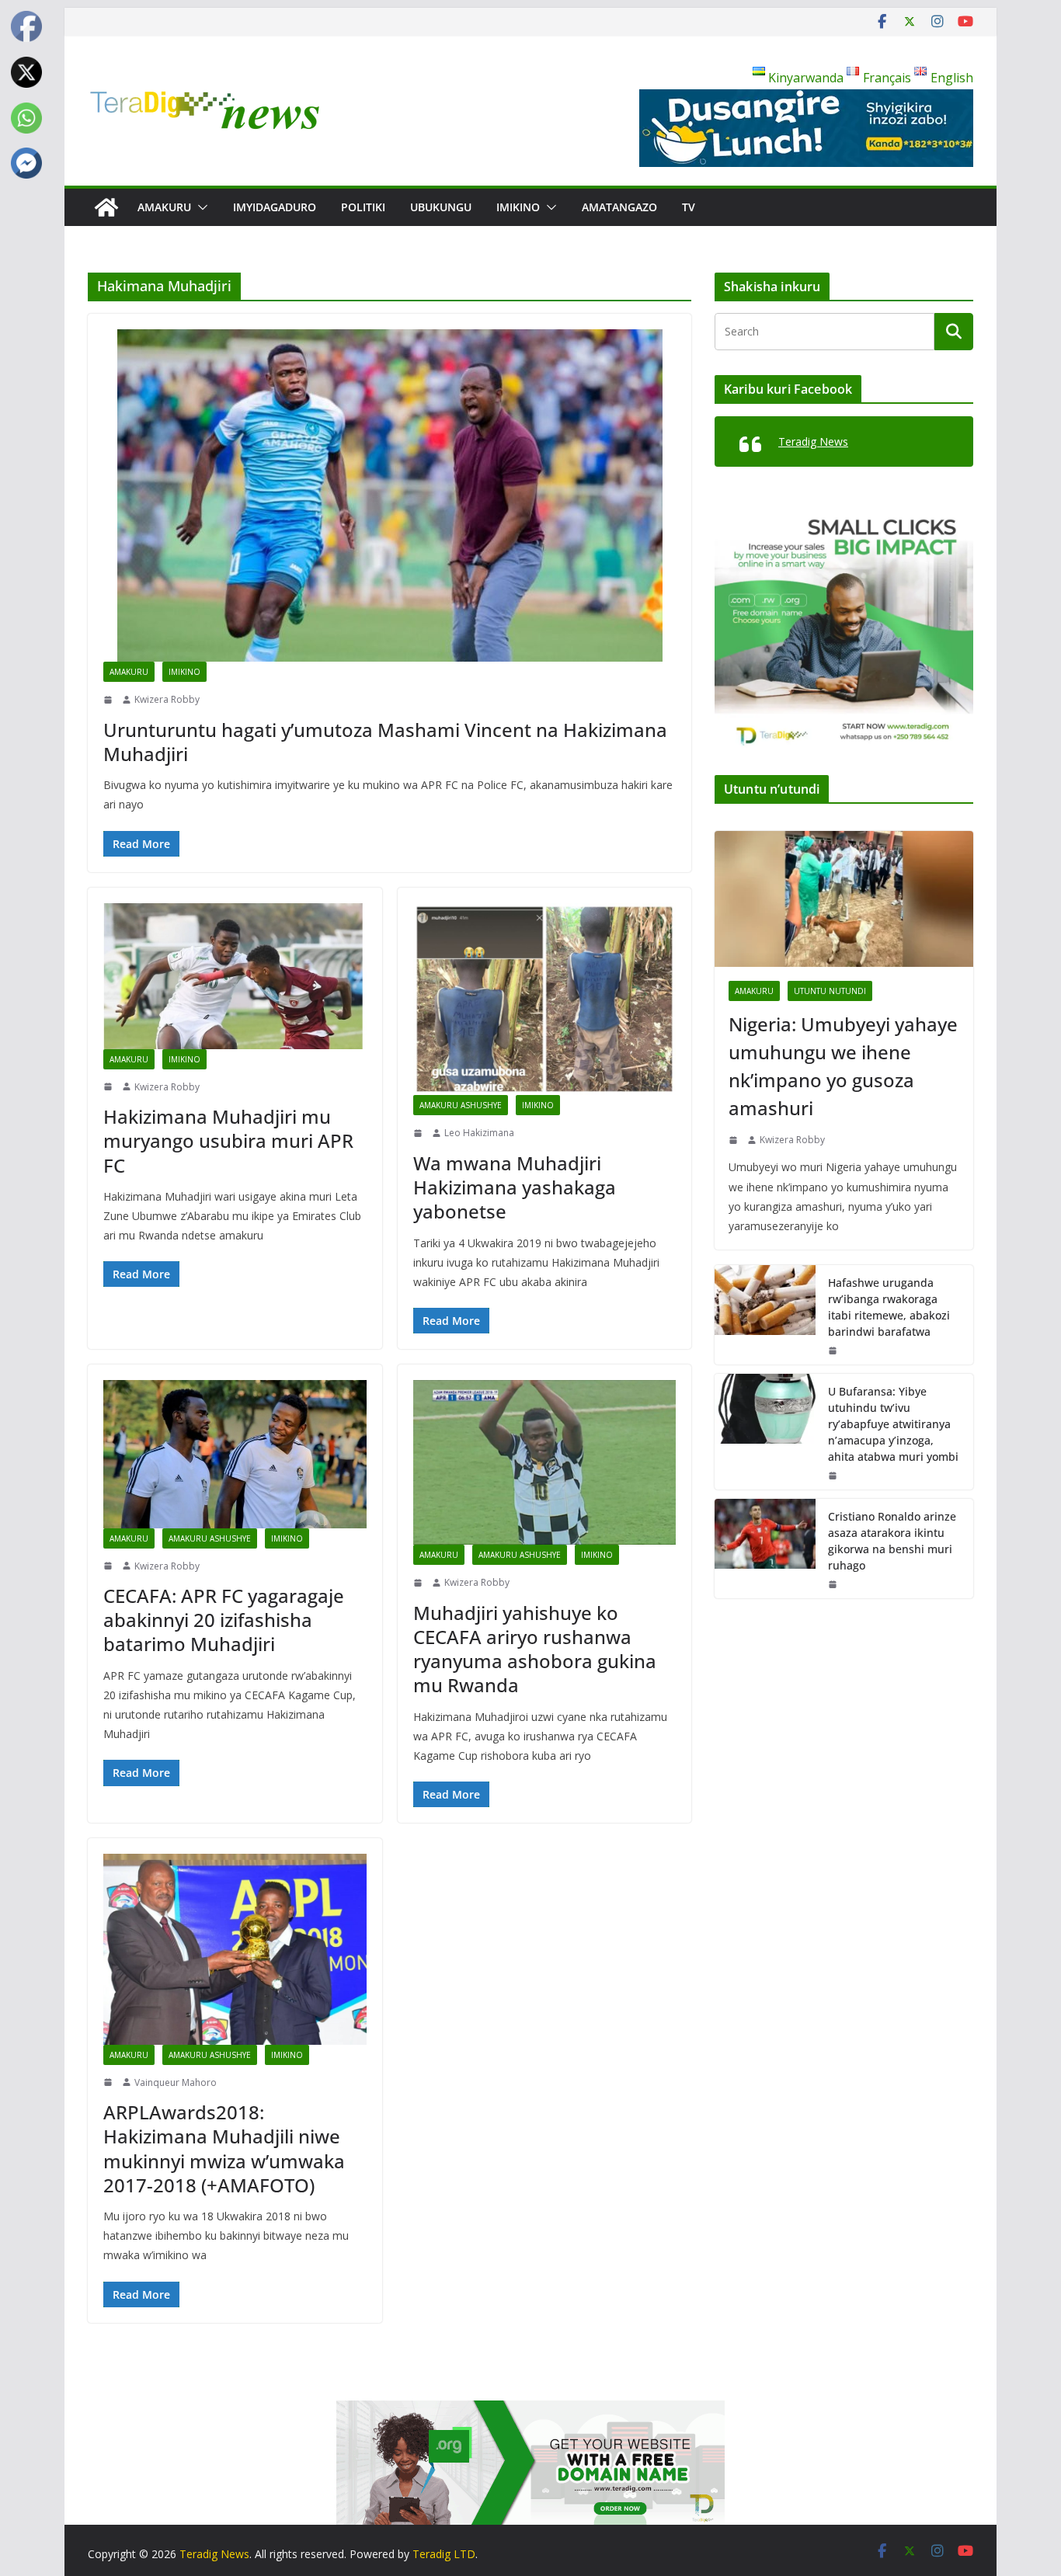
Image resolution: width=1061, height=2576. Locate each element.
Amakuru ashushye (461, 1105)
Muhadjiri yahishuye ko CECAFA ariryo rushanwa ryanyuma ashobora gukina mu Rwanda (535, 1649)
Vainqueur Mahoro (176, 2082)
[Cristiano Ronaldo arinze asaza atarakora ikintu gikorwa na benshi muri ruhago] (765, 1549)
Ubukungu (441, 207)
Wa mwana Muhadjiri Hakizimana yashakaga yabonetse (515, 1187)
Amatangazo (619, 207)
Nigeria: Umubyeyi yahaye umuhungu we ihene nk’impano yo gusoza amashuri (843, 1066)
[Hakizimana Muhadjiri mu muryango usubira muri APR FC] (235, 976)
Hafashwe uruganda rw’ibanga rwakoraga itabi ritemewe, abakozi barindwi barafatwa (889, 1307)
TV (689, 207)
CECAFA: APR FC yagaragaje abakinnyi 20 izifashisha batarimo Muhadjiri (224, 1620)
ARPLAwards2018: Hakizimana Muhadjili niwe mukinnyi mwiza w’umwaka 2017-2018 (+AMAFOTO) (224, 2148)
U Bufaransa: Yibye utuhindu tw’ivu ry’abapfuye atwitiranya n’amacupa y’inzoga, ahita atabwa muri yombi (893, 1424)
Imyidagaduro (275, 207)
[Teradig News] (106, 207)
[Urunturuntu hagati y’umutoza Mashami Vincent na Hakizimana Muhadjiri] (390, 495)
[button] (200, 207)
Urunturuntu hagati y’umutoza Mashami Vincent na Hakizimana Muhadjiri (385, 742)
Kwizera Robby (167, 699)
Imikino (518, 207)
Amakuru (164, 207)
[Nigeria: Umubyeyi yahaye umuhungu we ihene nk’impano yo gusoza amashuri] (844, 899)
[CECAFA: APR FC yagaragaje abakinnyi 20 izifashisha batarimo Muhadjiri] (235, 1454)
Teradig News (813, 442)
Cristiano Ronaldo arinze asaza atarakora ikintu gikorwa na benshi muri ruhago (892, 1541)
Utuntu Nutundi (830, 991)
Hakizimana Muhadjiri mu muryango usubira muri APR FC (228, 1140)
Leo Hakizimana (479, 1133)
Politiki (363, 207)
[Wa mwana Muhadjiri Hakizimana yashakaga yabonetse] (545, 999)
